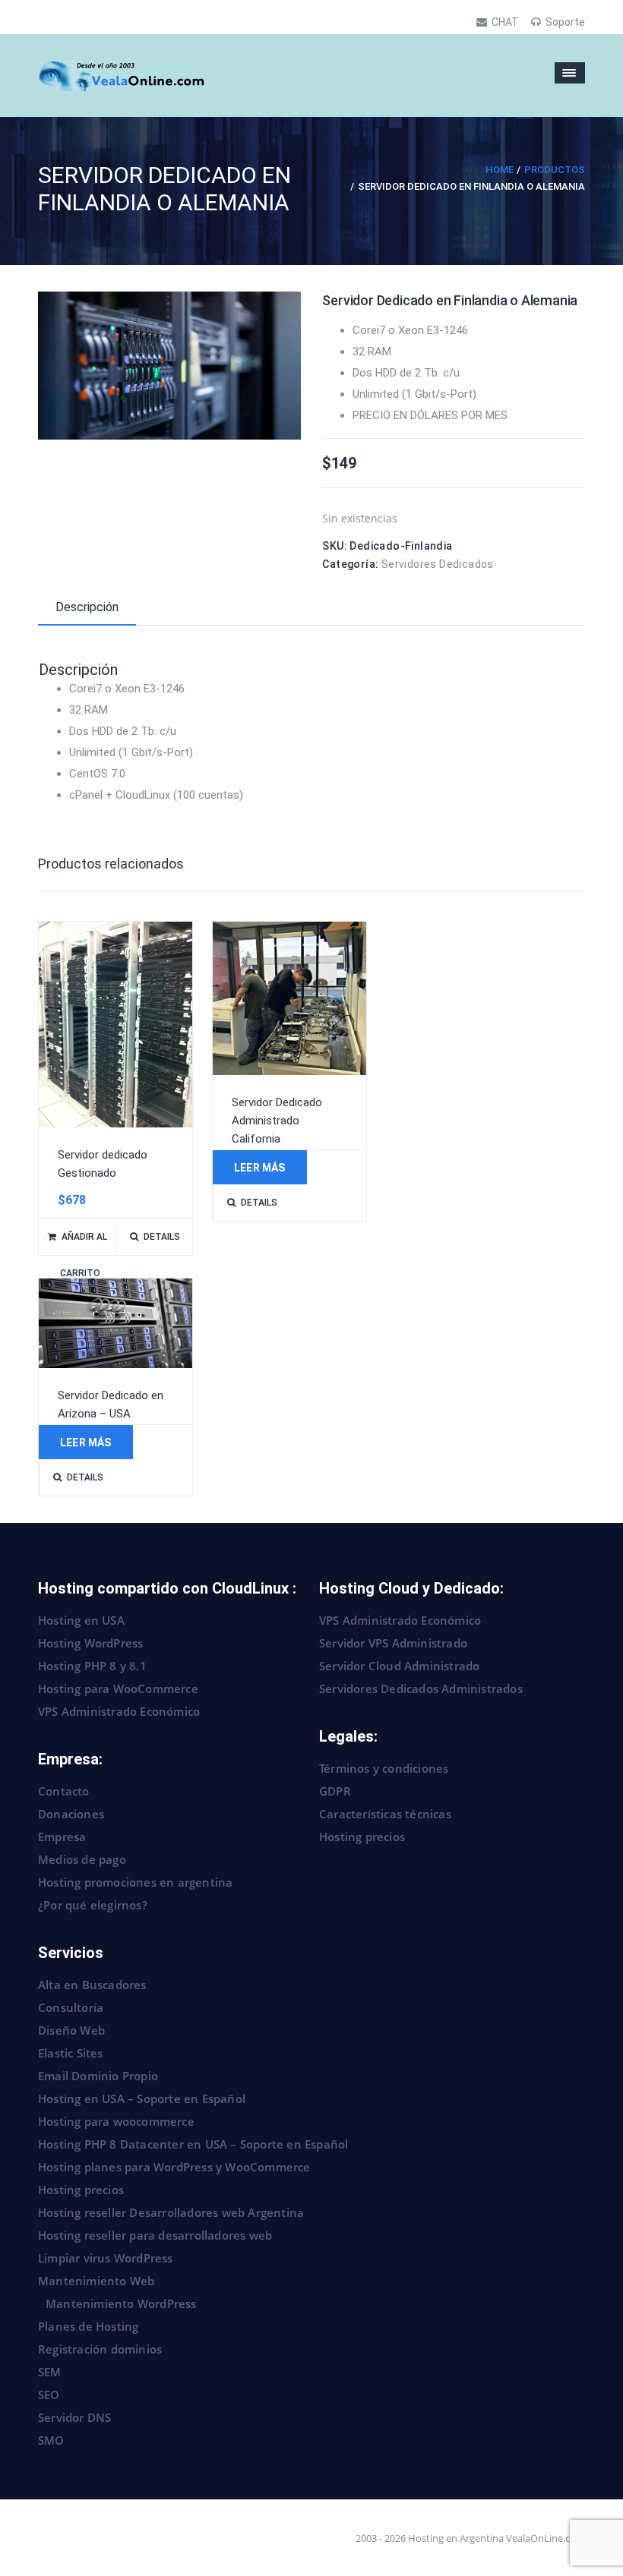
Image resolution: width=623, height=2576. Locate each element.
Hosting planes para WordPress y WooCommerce (174, 2167)
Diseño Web (71, 2030)
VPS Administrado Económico (119, 1711)
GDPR (335, 1791)
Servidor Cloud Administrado (399, 1666)
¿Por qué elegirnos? (93, 1905)
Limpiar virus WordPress (106, 2258)
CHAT (505, 22)
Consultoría (71, 2007)
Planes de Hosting (88, 2326)
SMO (51, 2440)
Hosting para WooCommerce (118, 1688)
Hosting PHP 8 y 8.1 (92, 1666)
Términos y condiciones (384, 1768)
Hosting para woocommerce (116, 2121)
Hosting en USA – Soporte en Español (142, 2098)
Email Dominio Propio (98, 2076)
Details (162, 1237)
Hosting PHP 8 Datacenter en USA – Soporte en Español (193, 2144)
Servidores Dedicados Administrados (421, 1688)
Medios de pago (82, 1859)
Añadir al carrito (84, 1243)
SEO (49, 2395)
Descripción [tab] (87, 607)
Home (500, 170)
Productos (555, 170)
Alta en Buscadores (92, 1985)
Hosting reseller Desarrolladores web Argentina (171, 2212)
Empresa (62, 1837)
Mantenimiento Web (96, 2281)
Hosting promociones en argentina (135, 1882)
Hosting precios (362, 1837)
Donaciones (71, 1814)
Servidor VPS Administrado (393, 1643)
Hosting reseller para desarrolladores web (155, 2235)
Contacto (64, 1791)
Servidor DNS (74, 2417)
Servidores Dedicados (438, 564)
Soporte (565, 22)
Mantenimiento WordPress (121, 2303)
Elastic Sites (71, 2053)
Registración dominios (100, 2349)
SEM (50, 2372)
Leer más (260, 1168)
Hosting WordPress (90, 1643)
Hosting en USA (81, 1620)
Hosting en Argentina (456, 2538)
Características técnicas (385, 1814)
